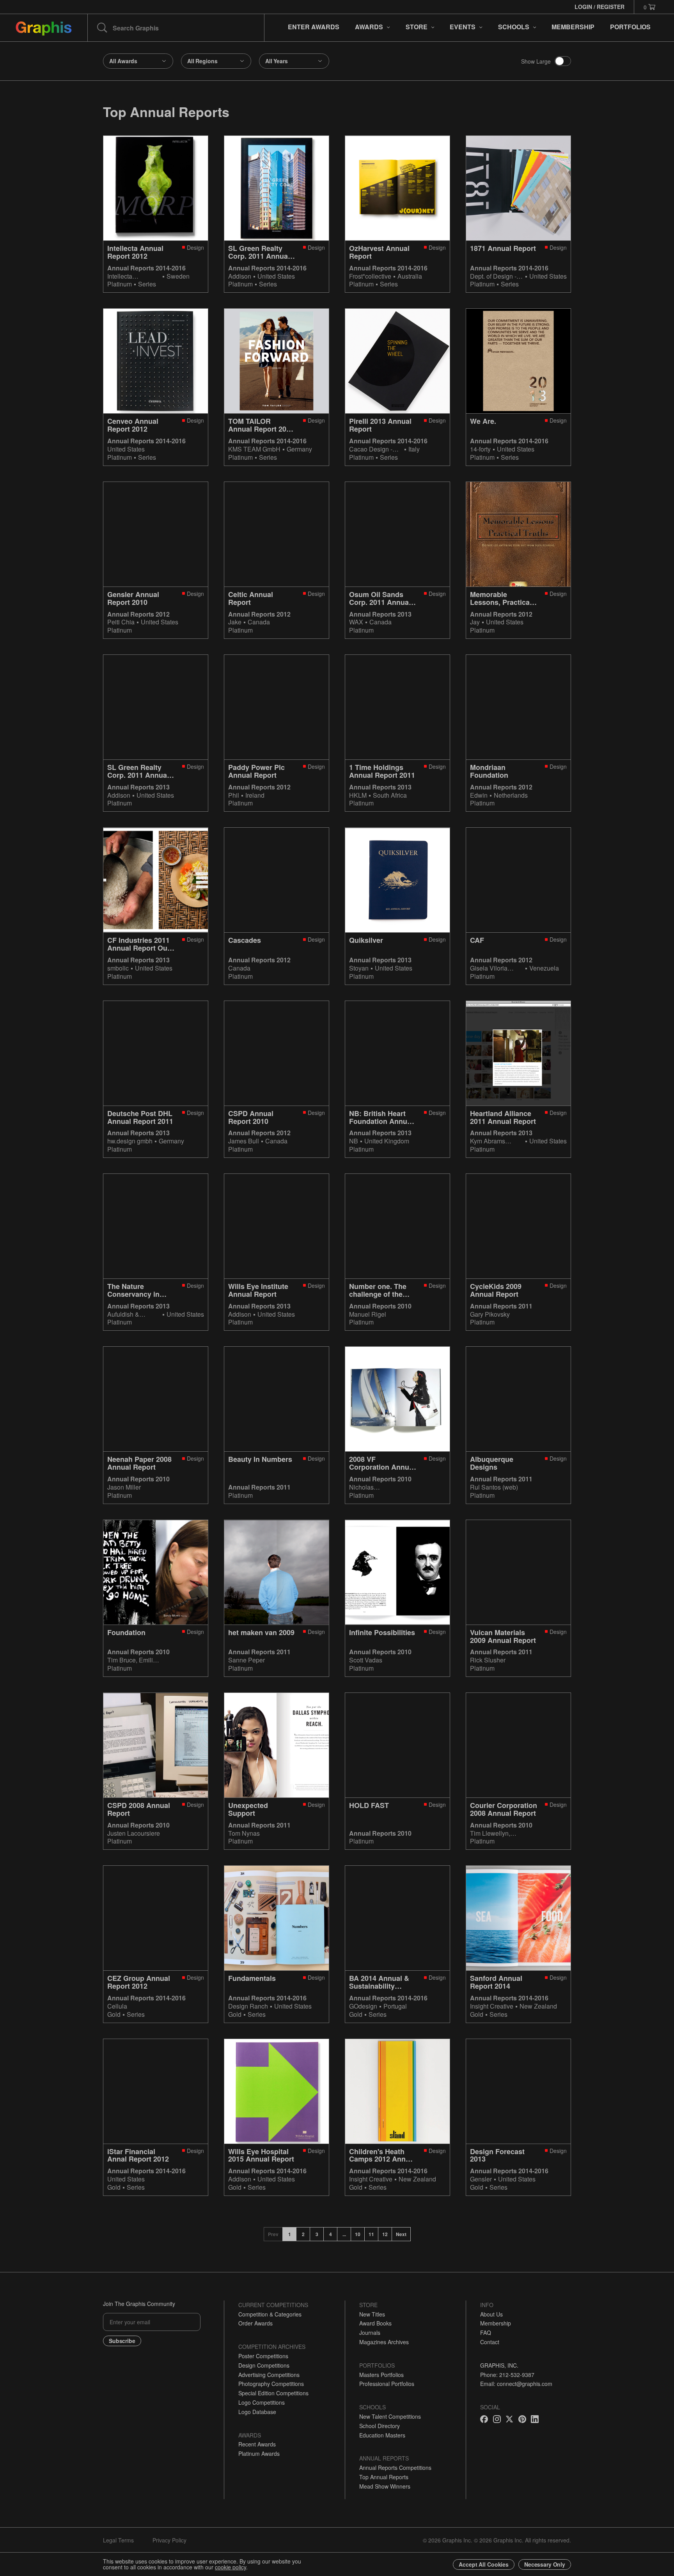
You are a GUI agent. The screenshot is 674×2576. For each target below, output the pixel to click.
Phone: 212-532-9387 (507, 2375)
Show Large (536, 61)
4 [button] (331, 2234)
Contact (490, 2342)
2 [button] (303, 2234)
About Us (491, 2314)
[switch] (563, 61)
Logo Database (257, 2412)
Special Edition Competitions (273, 2393)
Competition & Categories (270, 2314)
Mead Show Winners (385, 2486)
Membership (496, 2323)
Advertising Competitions (269, 2375)
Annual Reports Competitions (395, 2468)
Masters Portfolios (381, 2375)
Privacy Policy (169, 2540)
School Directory (380, 2426)
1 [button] (290, 2234)
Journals (370, 2332)
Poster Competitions (263, 2356)
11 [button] (371, 2234)
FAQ (486, 2332)
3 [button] (317, 2234)
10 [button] (358, 2234)
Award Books (375, 2323)
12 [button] (385, 2234)
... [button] (344, 2234)
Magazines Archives (384, 2342)
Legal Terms (118, 2540)
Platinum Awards (259, 2453)
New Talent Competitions (390, 2416)
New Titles (372, 2314)
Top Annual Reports (384, 2477)
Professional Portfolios (387, 2384)
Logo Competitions (262, 2402)
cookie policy (231, 2567)
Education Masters (382, 2435)
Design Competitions (264, 2365)
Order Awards (255, 2323)
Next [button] (401, 2234)
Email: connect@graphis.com (516, 2384)
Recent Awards (257, 2444)
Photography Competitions (271, 2384)
